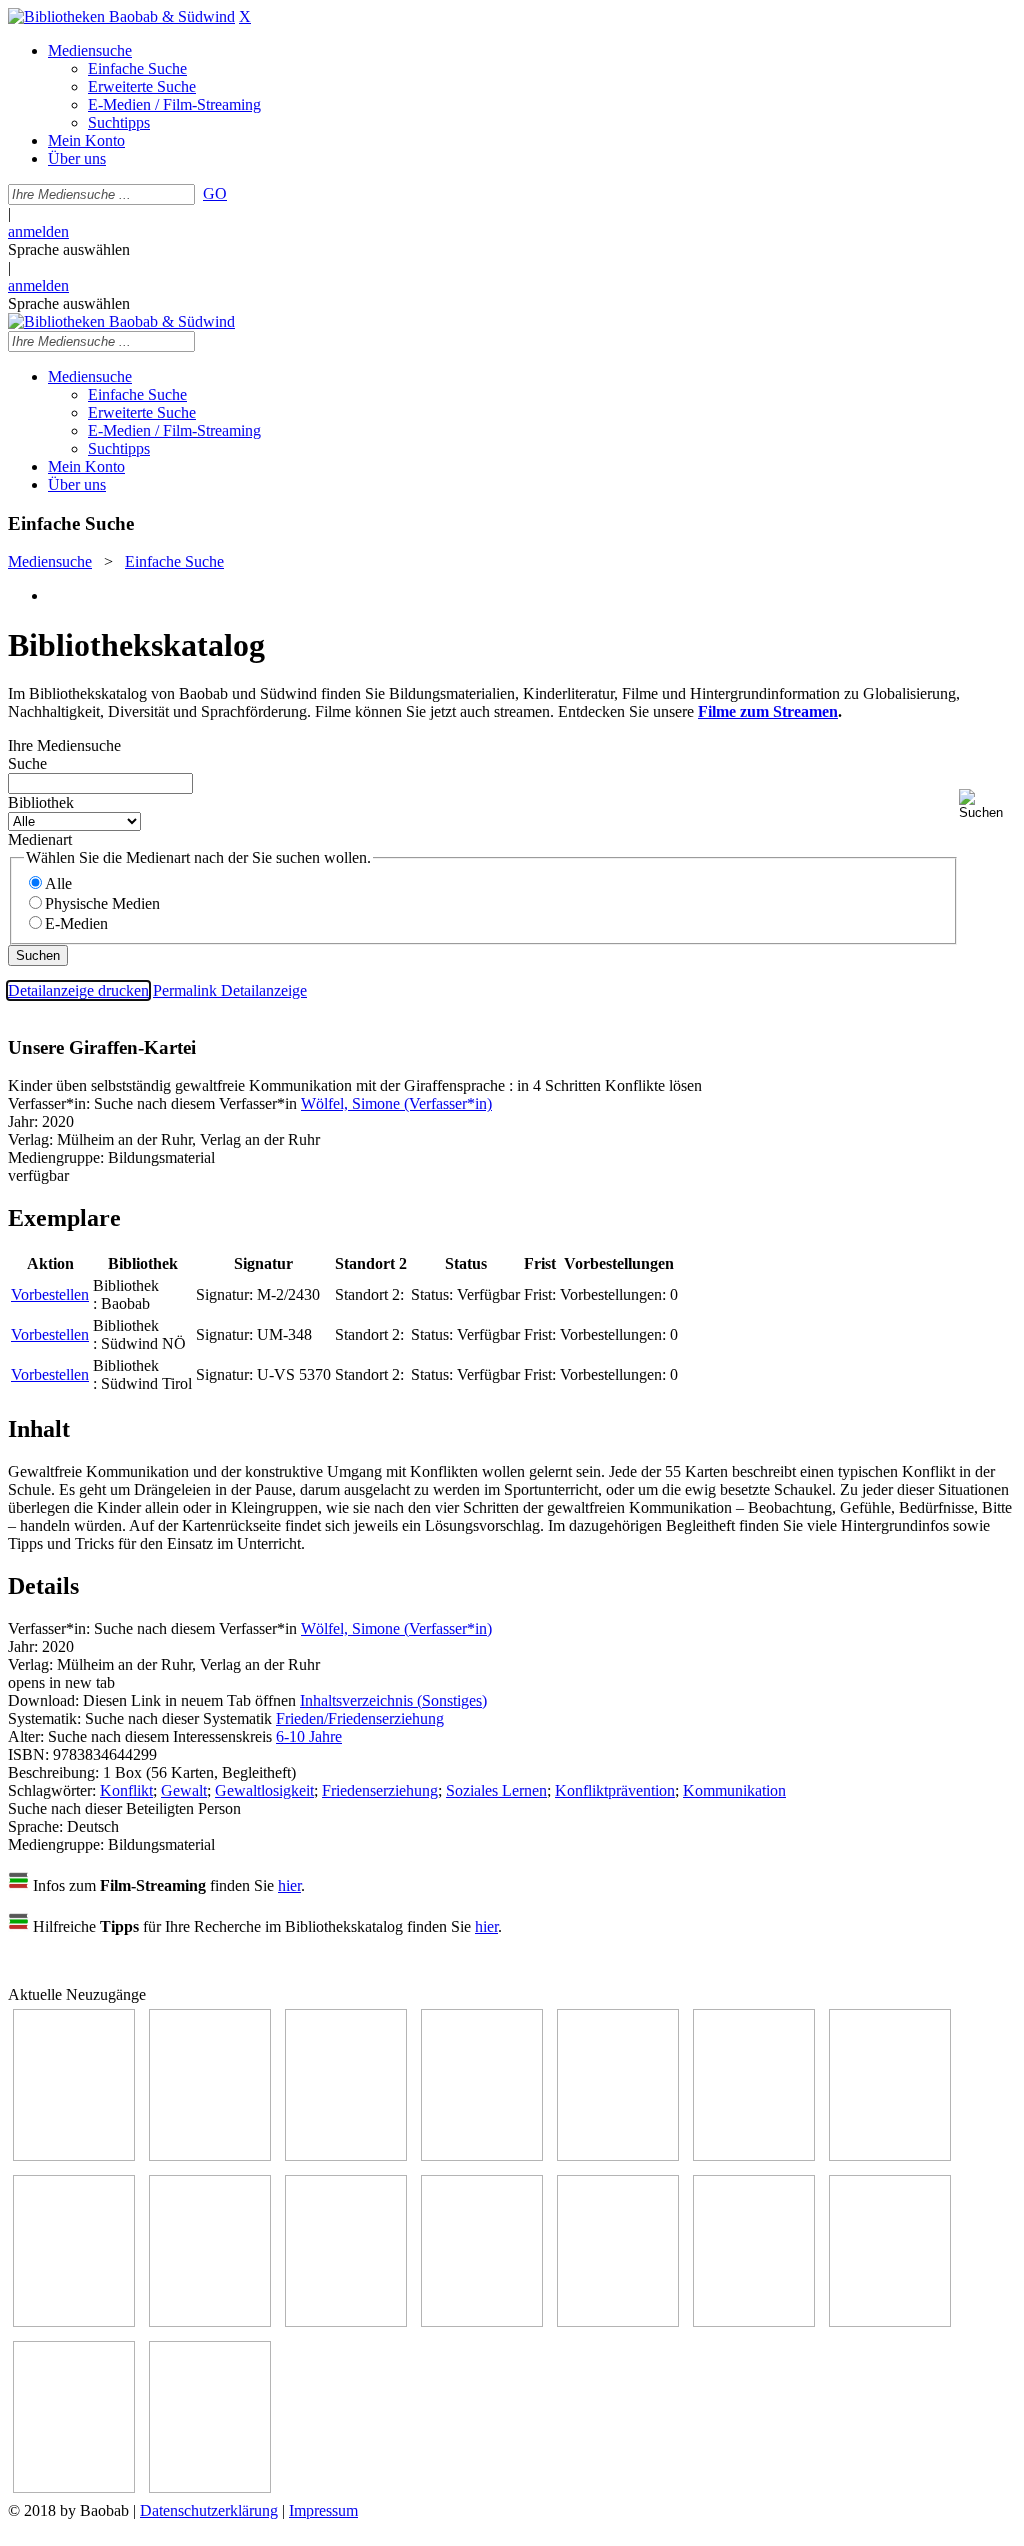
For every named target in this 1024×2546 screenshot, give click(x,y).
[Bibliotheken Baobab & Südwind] (121, 16)
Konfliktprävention (615, 1790)
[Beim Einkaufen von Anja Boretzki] (74, 2487)
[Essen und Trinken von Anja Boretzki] (754, 2321)
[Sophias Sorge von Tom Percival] (618, 2155)
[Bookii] (890, 2155)
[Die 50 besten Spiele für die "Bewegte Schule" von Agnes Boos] (618, 2321)
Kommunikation (734, 1790)
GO (215, 193)
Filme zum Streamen (768, 711)
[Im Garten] (210, 2321)
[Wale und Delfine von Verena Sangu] (482, 2155)
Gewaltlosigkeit (264, 1790)
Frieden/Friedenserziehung (360, 1718)
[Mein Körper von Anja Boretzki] (890, 2321)
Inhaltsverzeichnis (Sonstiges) (393, 1700)
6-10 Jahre (309, 1736)
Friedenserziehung (380, 1790)
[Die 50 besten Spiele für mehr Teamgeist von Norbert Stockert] (346, 2321)
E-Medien (76, 923)
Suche (27, 763)
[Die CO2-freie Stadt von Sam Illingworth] (346, 2155)
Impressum (323, 2510)
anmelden (38, 231)
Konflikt (126, 1790)
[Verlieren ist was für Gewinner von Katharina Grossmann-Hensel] (754, 2155)
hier (289, 1885)
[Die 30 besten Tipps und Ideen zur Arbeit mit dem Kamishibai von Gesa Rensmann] (74, 2155)
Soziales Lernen (496, 1790)
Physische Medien (102, 903)
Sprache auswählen (69, 249)
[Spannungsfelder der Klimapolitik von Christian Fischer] (210, 2155)
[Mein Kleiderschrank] (210, 2487)
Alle (58, 883)
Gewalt (184, 1790)
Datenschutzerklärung (209, 2510)
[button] (987, 804)
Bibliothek (41, 802)
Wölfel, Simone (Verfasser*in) (396, 1103)
